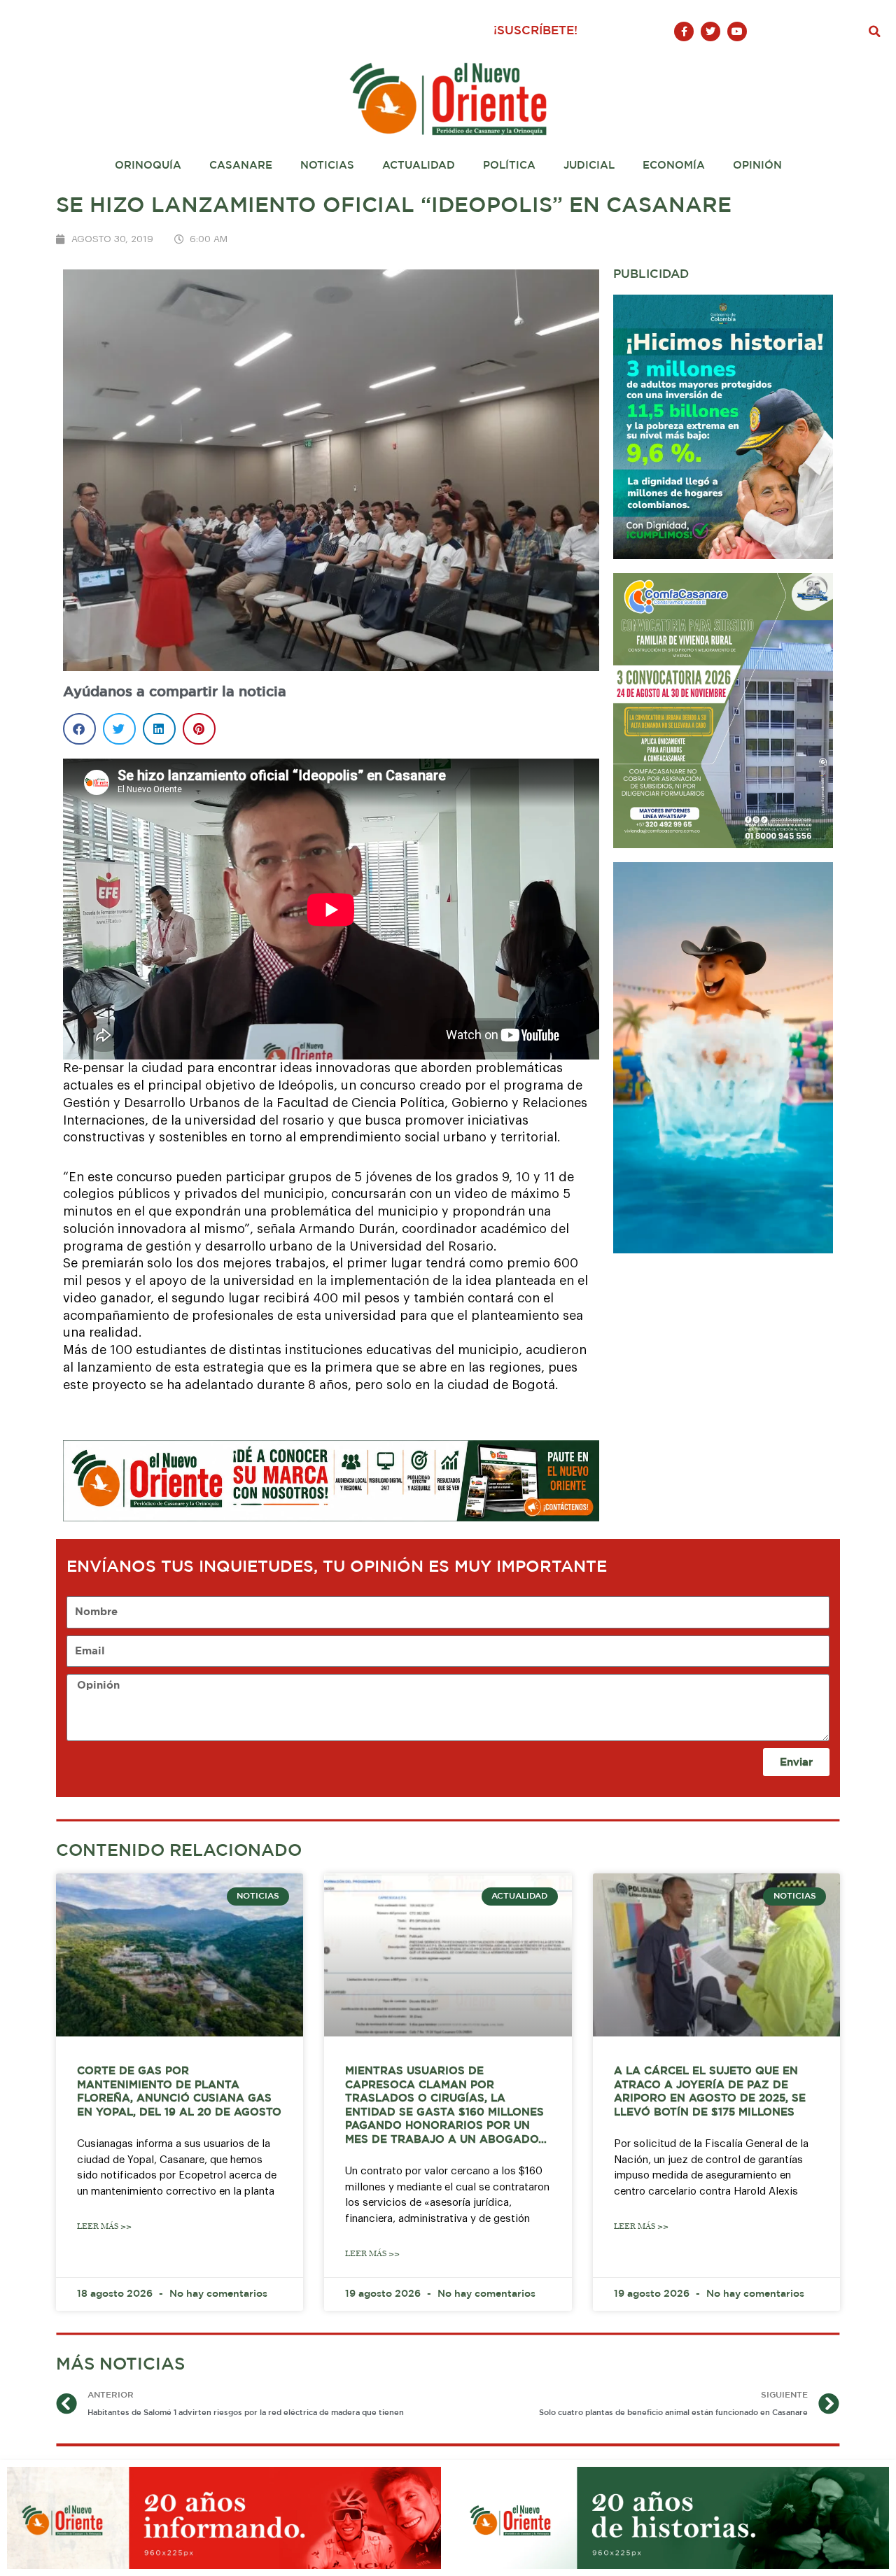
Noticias (327, 166)
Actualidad (419, 166)
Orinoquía (148, 166)
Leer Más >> (104, 2226)
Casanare (241, 166)
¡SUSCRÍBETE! (535, 31)
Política (509, 166)
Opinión (757, 166)
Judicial (589, 166)
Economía (674, 166)
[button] (875, 31)
